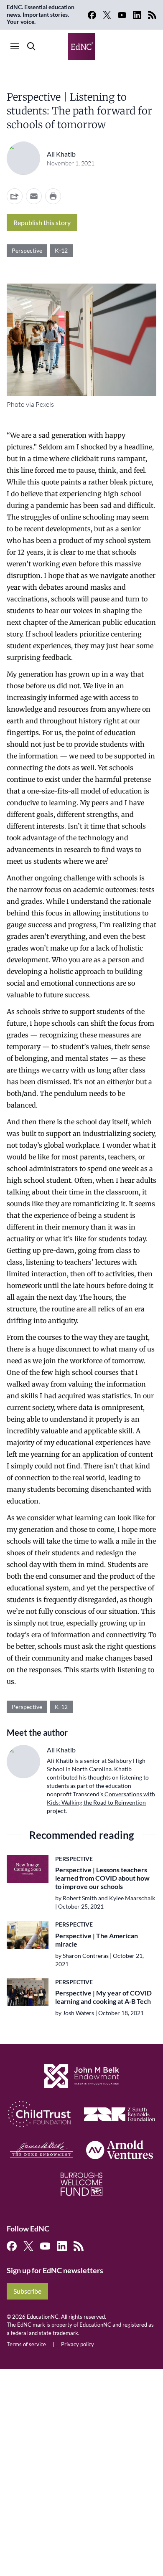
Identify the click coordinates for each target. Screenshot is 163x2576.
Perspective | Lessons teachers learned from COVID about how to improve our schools (102, 1878)
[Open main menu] (15, 46)
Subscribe (27, 2291)
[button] (34, 196)
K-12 (61, 250)
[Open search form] (31, 46)
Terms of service (26, 2344)
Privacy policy (78, 2344)
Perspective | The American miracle (97, 1940)
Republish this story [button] (42, 222)
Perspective (27, 250)
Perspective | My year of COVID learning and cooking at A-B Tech (103, 1997)
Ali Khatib (61, 154)
